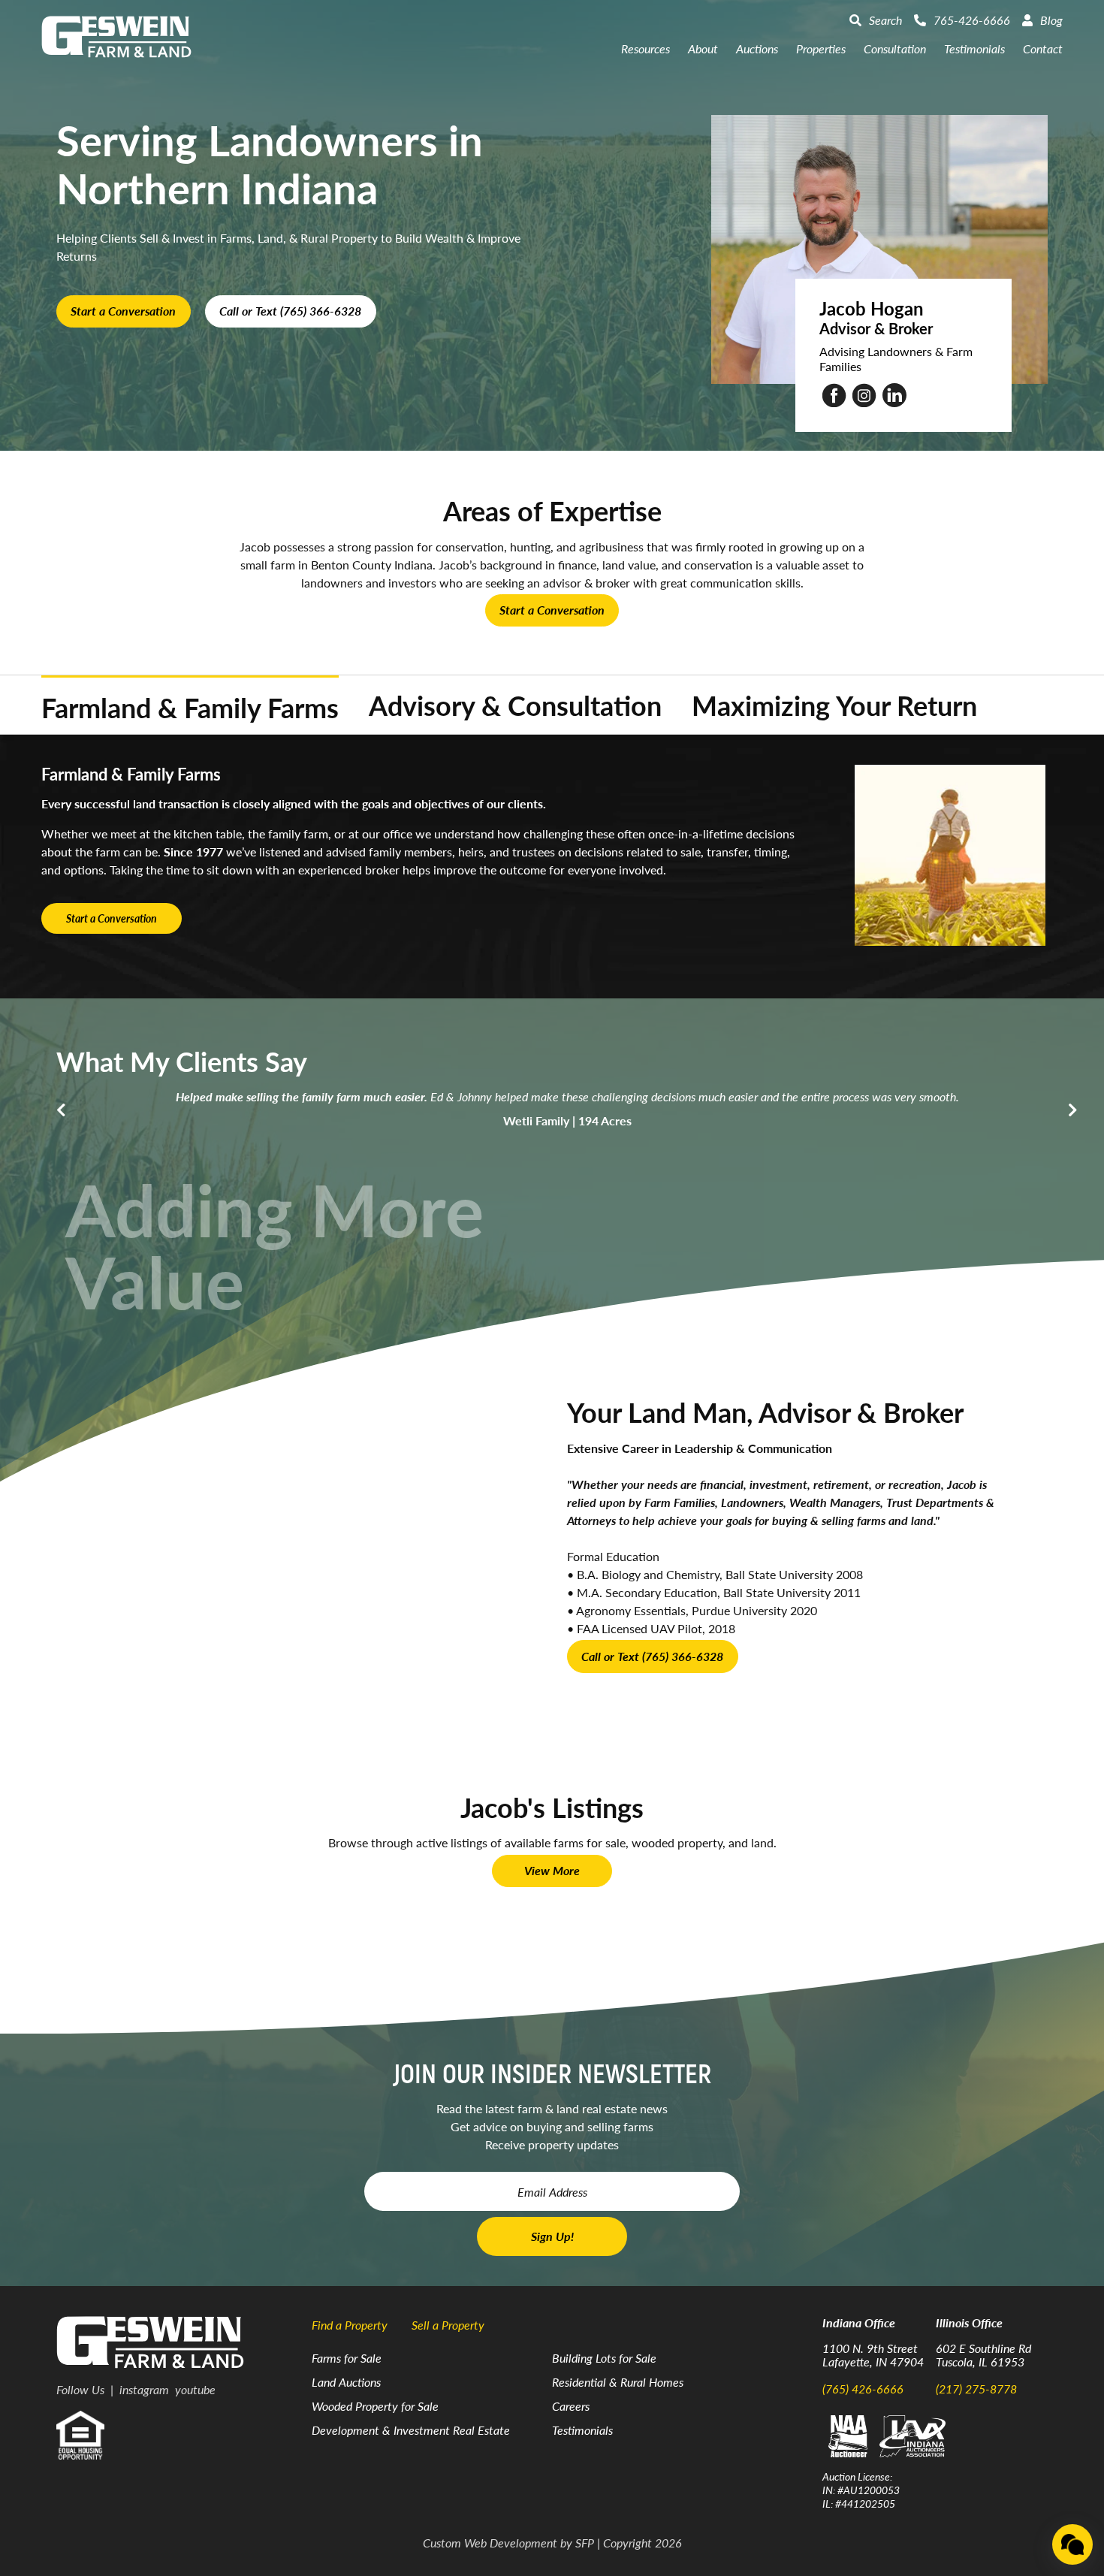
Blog (1051, 20)
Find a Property (350, 2325)
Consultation (895, 48)
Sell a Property (448, 2325)
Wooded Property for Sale (375, 2406)
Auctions (757, 48)
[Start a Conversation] (1072, 2544)
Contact (1043, 48)
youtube (195, 2389)
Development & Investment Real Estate (411, 2430)
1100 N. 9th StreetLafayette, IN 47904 (873, 2355)
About (703, 48)
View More (552, 1870)
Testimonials (974, 48)
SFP (585, 2543)
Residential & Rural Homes (618, 2382)
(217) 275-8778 (976, 2389)
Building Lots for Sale (604, 2358)
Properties (821, 48)
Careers (571, 2406)
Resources (646, 48)
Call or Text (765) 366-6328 (290, 311)
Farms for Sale (347, 2358)
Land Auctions (346, 2382)
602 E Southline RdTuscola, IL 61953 (983, 2355)
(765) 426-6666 (863, 2389)
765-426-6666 (972, 20)
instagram (144, 2389)
